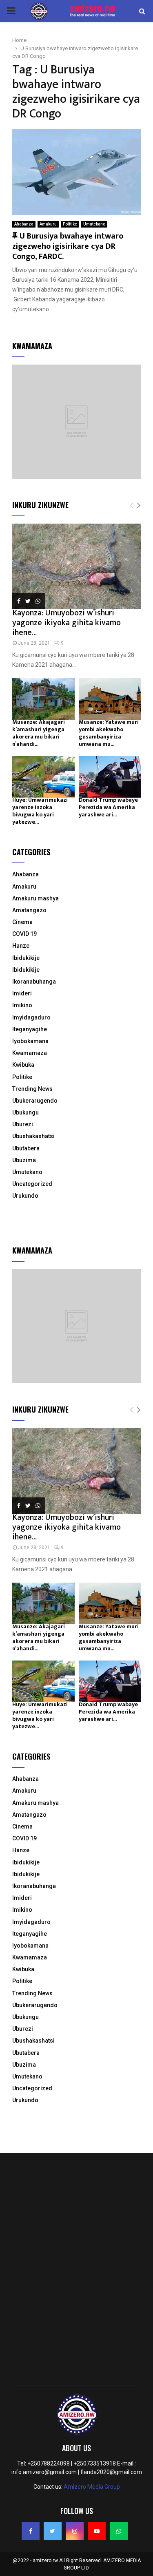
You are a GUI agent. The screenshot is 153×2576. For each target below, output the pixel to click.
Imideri (22, 993)
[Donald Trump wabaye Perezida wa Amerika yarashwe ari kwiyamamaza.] (110, 777)
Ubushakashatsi (33, 1136)
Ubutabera (26, 1148)
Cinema (22, 922)
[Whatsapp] (119, 2531)
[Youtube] (97, 2531)
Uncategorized (32, 1184)
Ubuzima (24, 1160)
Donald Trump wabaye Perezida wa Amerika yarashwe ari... (108, 807)
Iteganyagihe (30, 1029)
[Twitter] (53, 2531)
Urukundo (25, 1196)
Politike (70, 224)
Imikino (22, 1005)
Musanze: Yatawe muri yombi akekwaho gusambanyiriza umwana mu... (109, 733)
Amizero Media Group (92, 2487)
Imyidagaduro (31, 1017)
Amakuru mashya (35, 898)
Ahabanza (24, 224)
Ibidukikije (26, 958)
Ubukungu (25, 1112)
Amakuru (48, 224)
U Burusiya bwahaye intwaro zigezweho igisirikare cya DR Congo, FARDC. (68, 246)
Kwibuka (23, 1065)
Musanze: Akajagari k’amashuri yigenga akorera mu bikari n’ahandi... (39, 733)
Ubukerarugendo (35, 1101)
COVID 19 (24, 934)
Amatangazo (29, 910)
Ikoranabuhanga (34, 982)
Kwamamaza (30, 1053)
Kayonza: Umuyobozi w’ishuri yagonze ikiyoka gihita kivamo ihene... (67, 623)
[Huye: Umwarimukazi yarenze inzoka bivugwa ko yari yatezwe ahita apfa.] (43, 777)
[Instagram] (75, 2531)
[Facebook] (31, 2531)
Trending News (32, 1089)
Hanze (21, 946)
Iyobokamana (30, 1041)
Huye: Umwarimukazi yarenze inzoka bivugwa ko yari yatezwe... (40, 811)
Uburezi (23, 1124)
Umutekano (94, 224)
